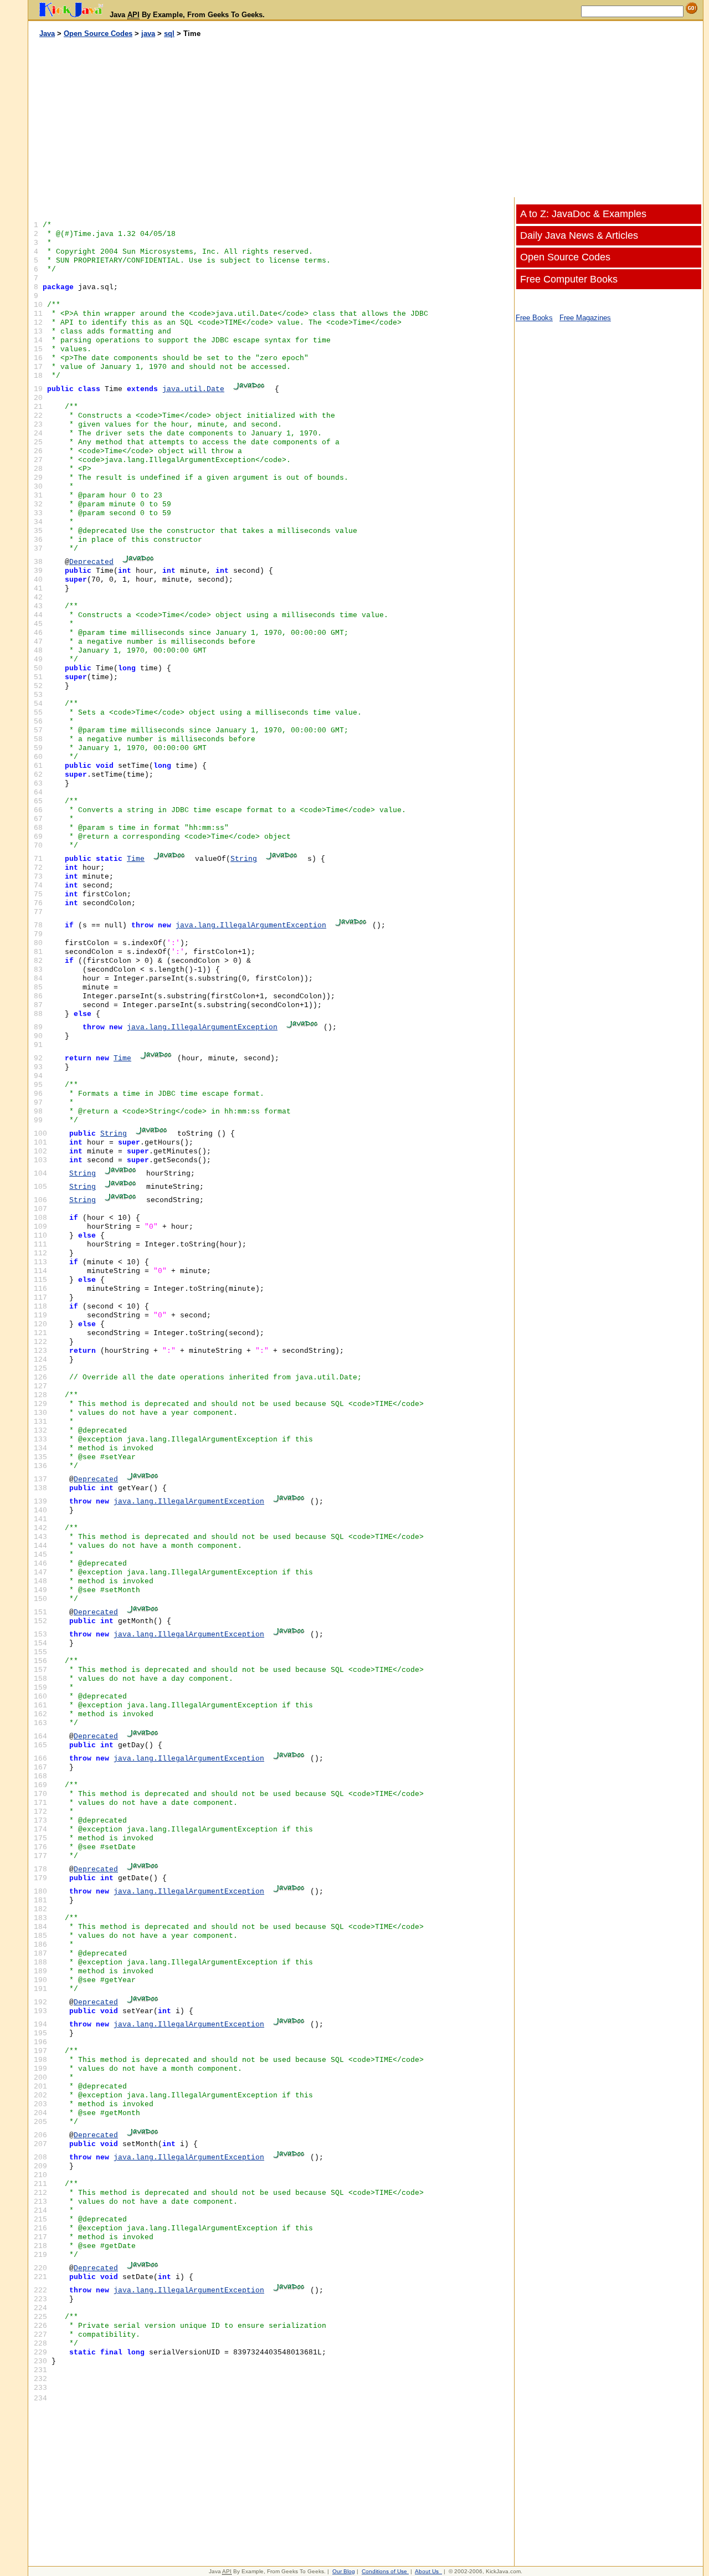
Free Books (534, 318)
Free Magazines (585, 318)
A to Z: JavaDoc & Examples (583, 214)
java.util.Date (193, 389)
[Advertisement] (197, 118)
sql (169, 34)
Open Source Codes (98, 34)
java (148, 34)
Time (136, 859)
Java (47, 34)
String (244, 859)
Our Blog (344, 2571)
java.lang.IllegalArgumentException (251, 925)
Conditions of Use (384, 2571)
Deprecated (91, 562)
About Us (427, 2571)
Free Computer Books (569, 279)
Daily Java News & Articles (579, 235)
